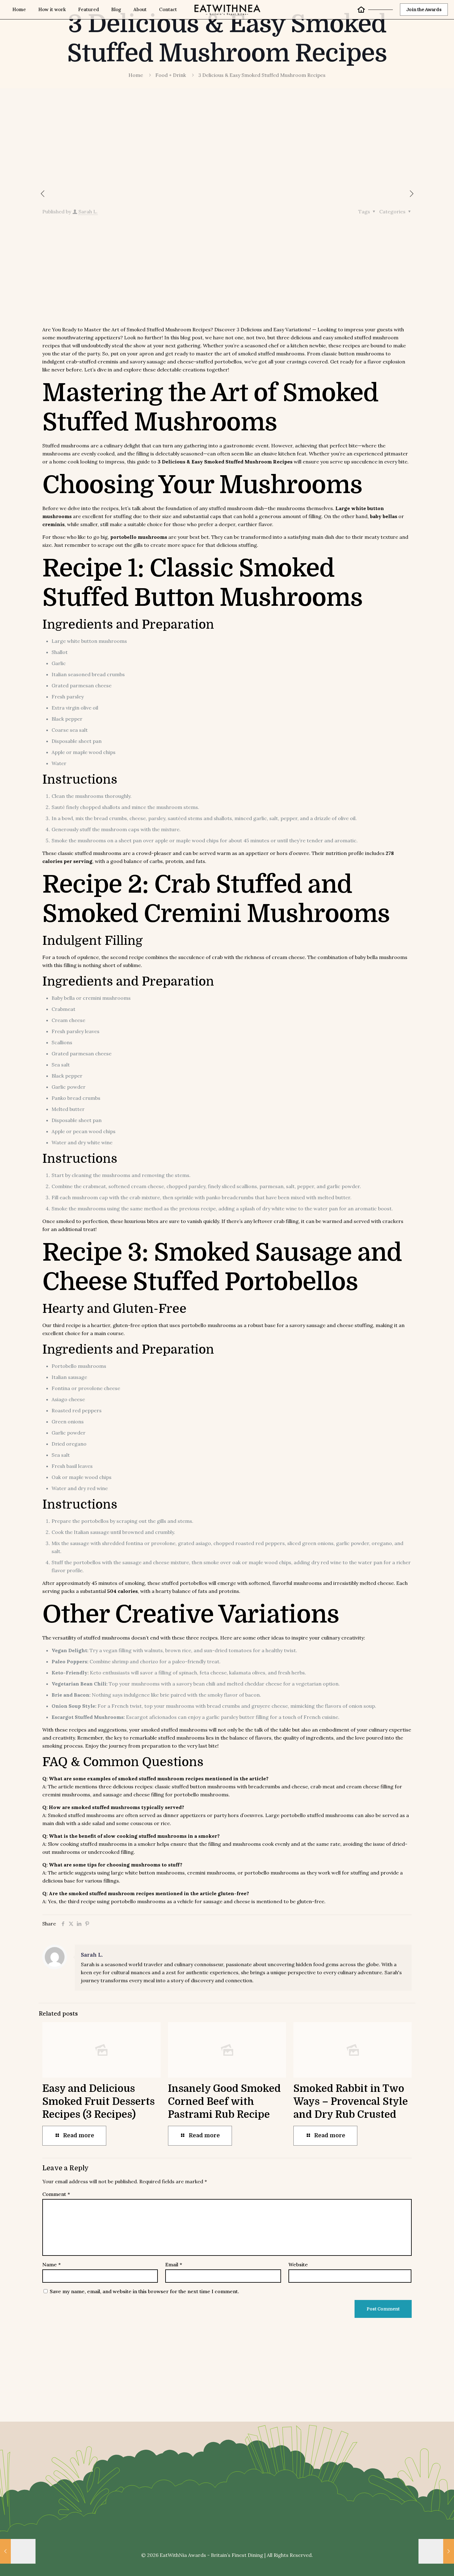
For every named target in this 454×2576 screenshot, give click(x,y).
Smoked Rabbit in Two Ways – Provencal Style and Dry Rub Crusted (351, 2102)
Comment (56, 2194)
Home (136, 75)
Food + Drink (171, 75)
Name (51, 2264)
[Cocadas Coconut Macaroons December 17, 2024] (436, 2551)
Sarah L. (88, 212)
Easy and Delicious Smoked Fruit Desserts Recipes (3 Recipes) (99, 2102)
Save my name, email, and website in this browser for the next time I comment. (144, 2291)
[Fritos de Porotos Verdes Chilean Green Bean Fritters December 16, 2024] (18, 2551)
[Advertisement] (185, 143)
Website (298, 2264)
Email (174, 2264)
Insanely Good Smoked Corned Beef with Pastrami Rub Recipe (224, 2102)
